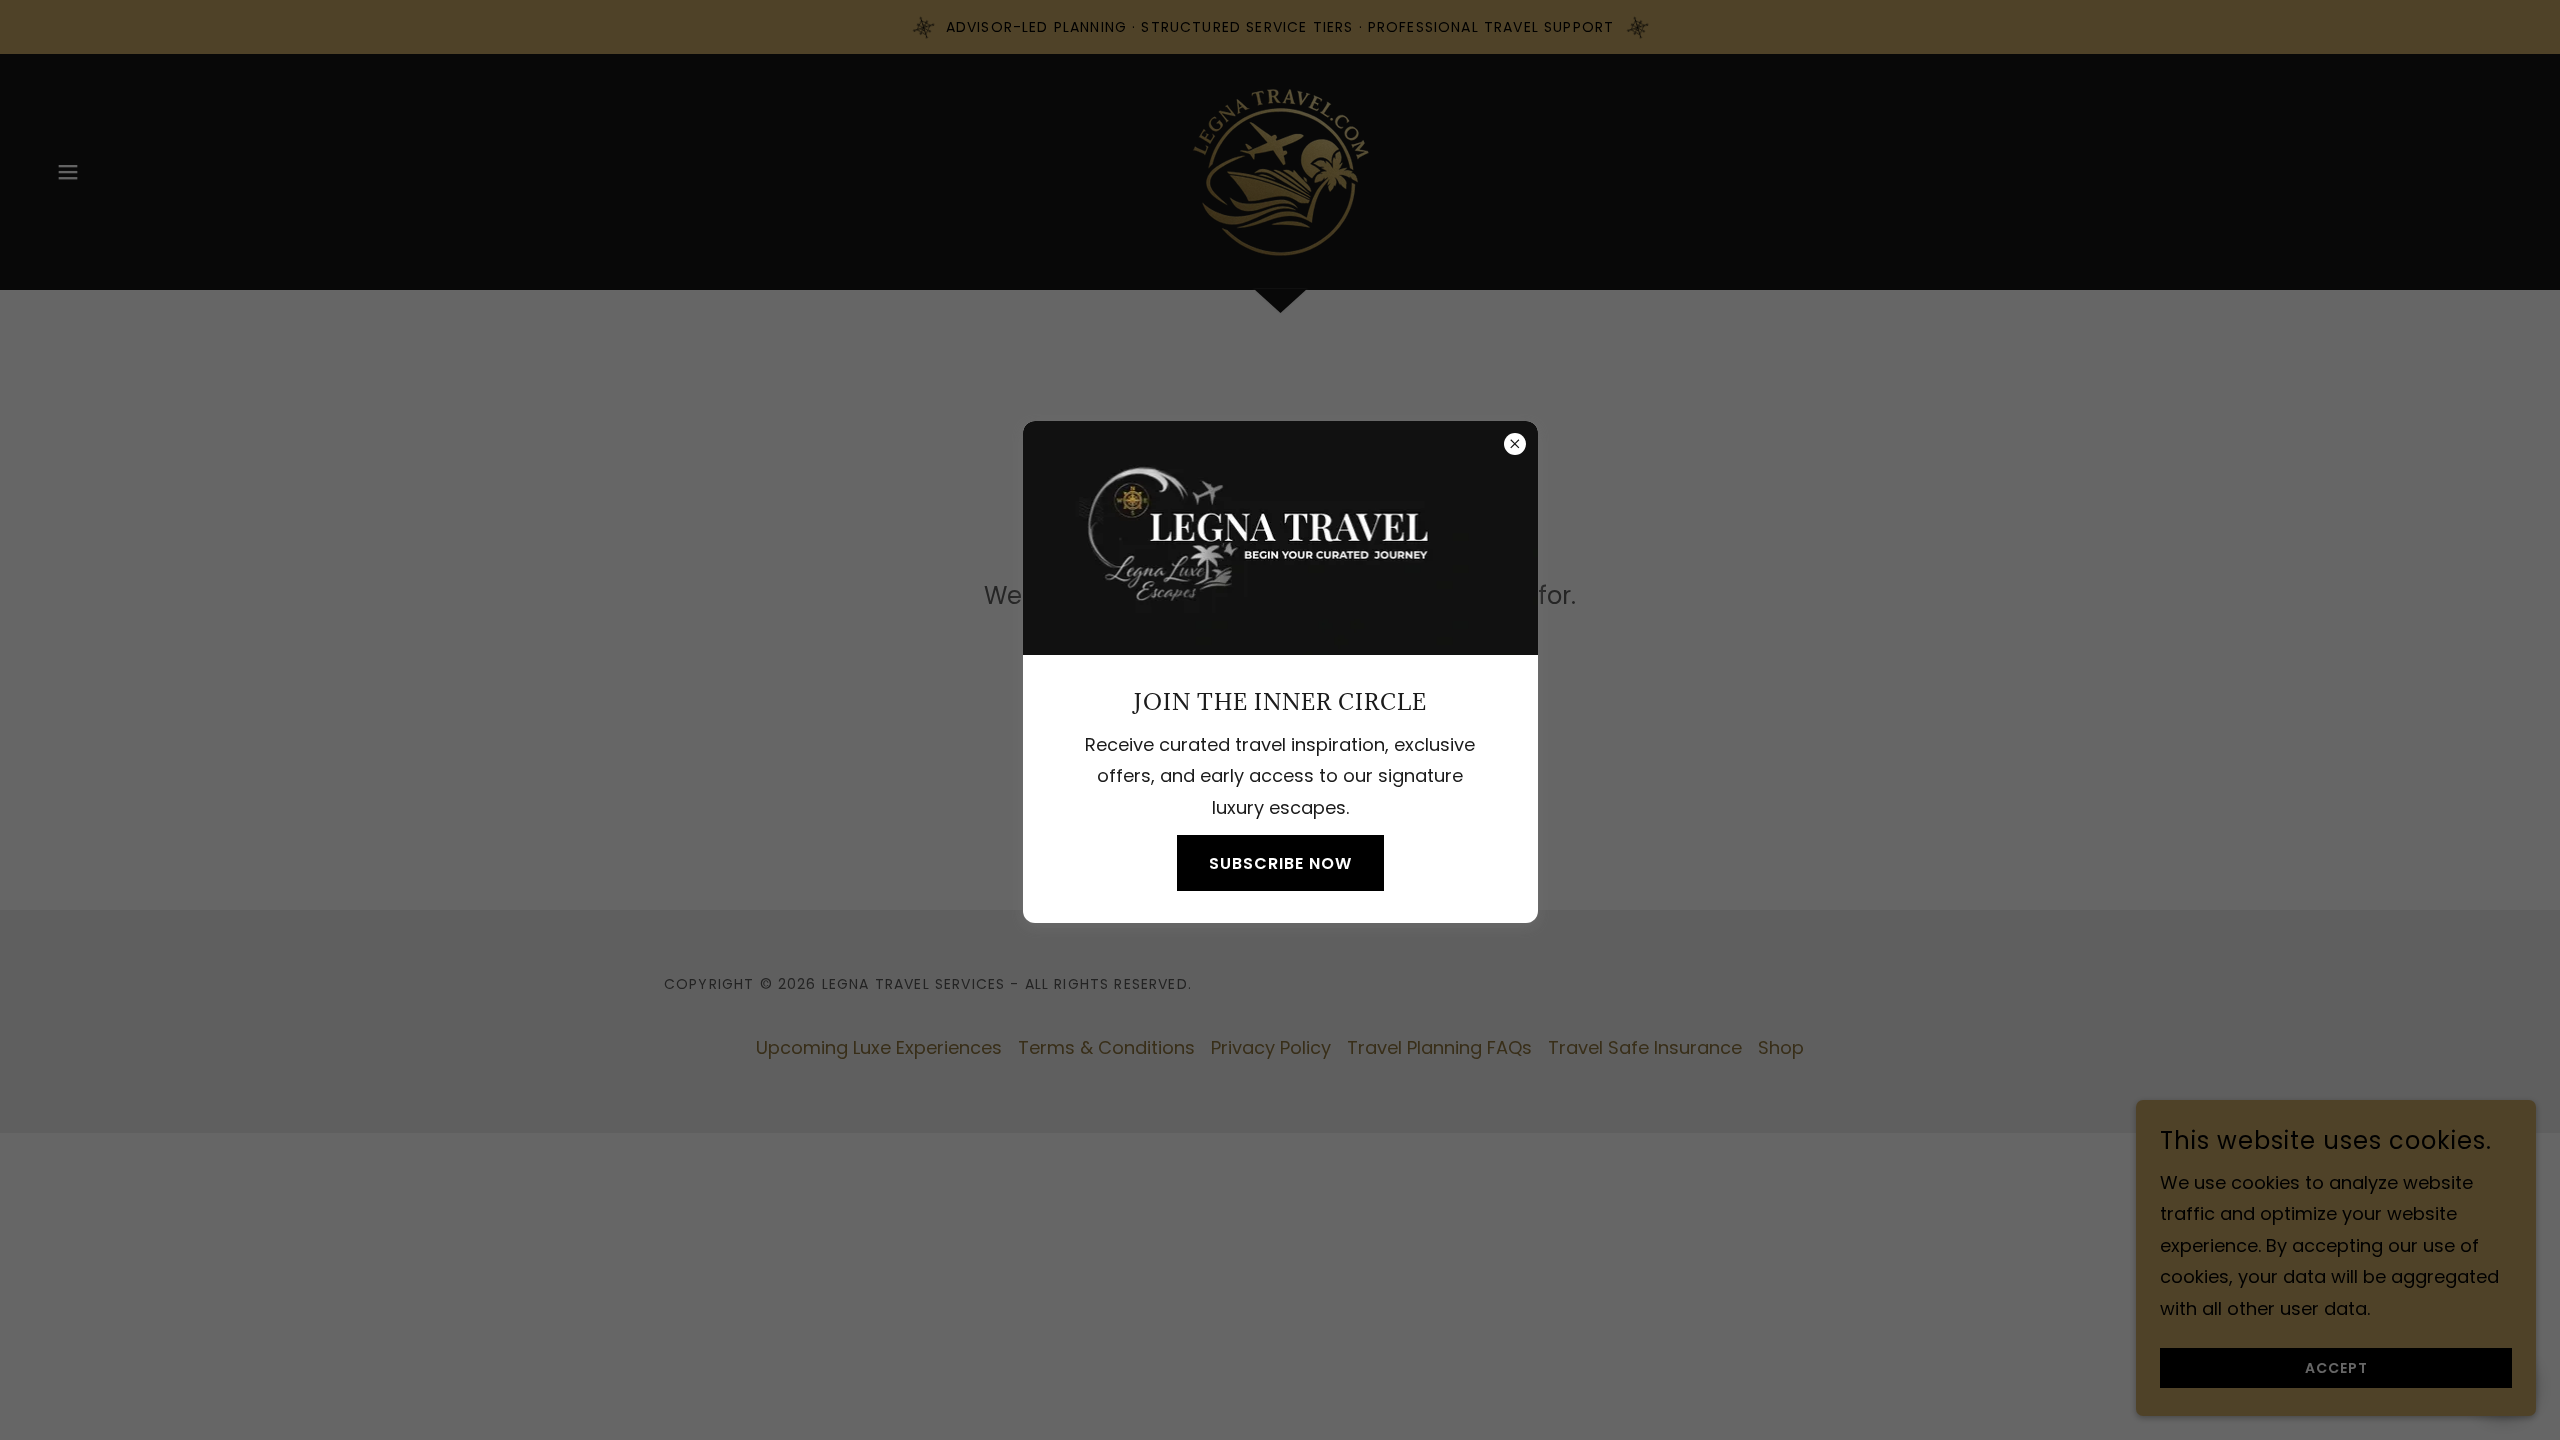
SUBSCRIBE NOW (1280, 863)
